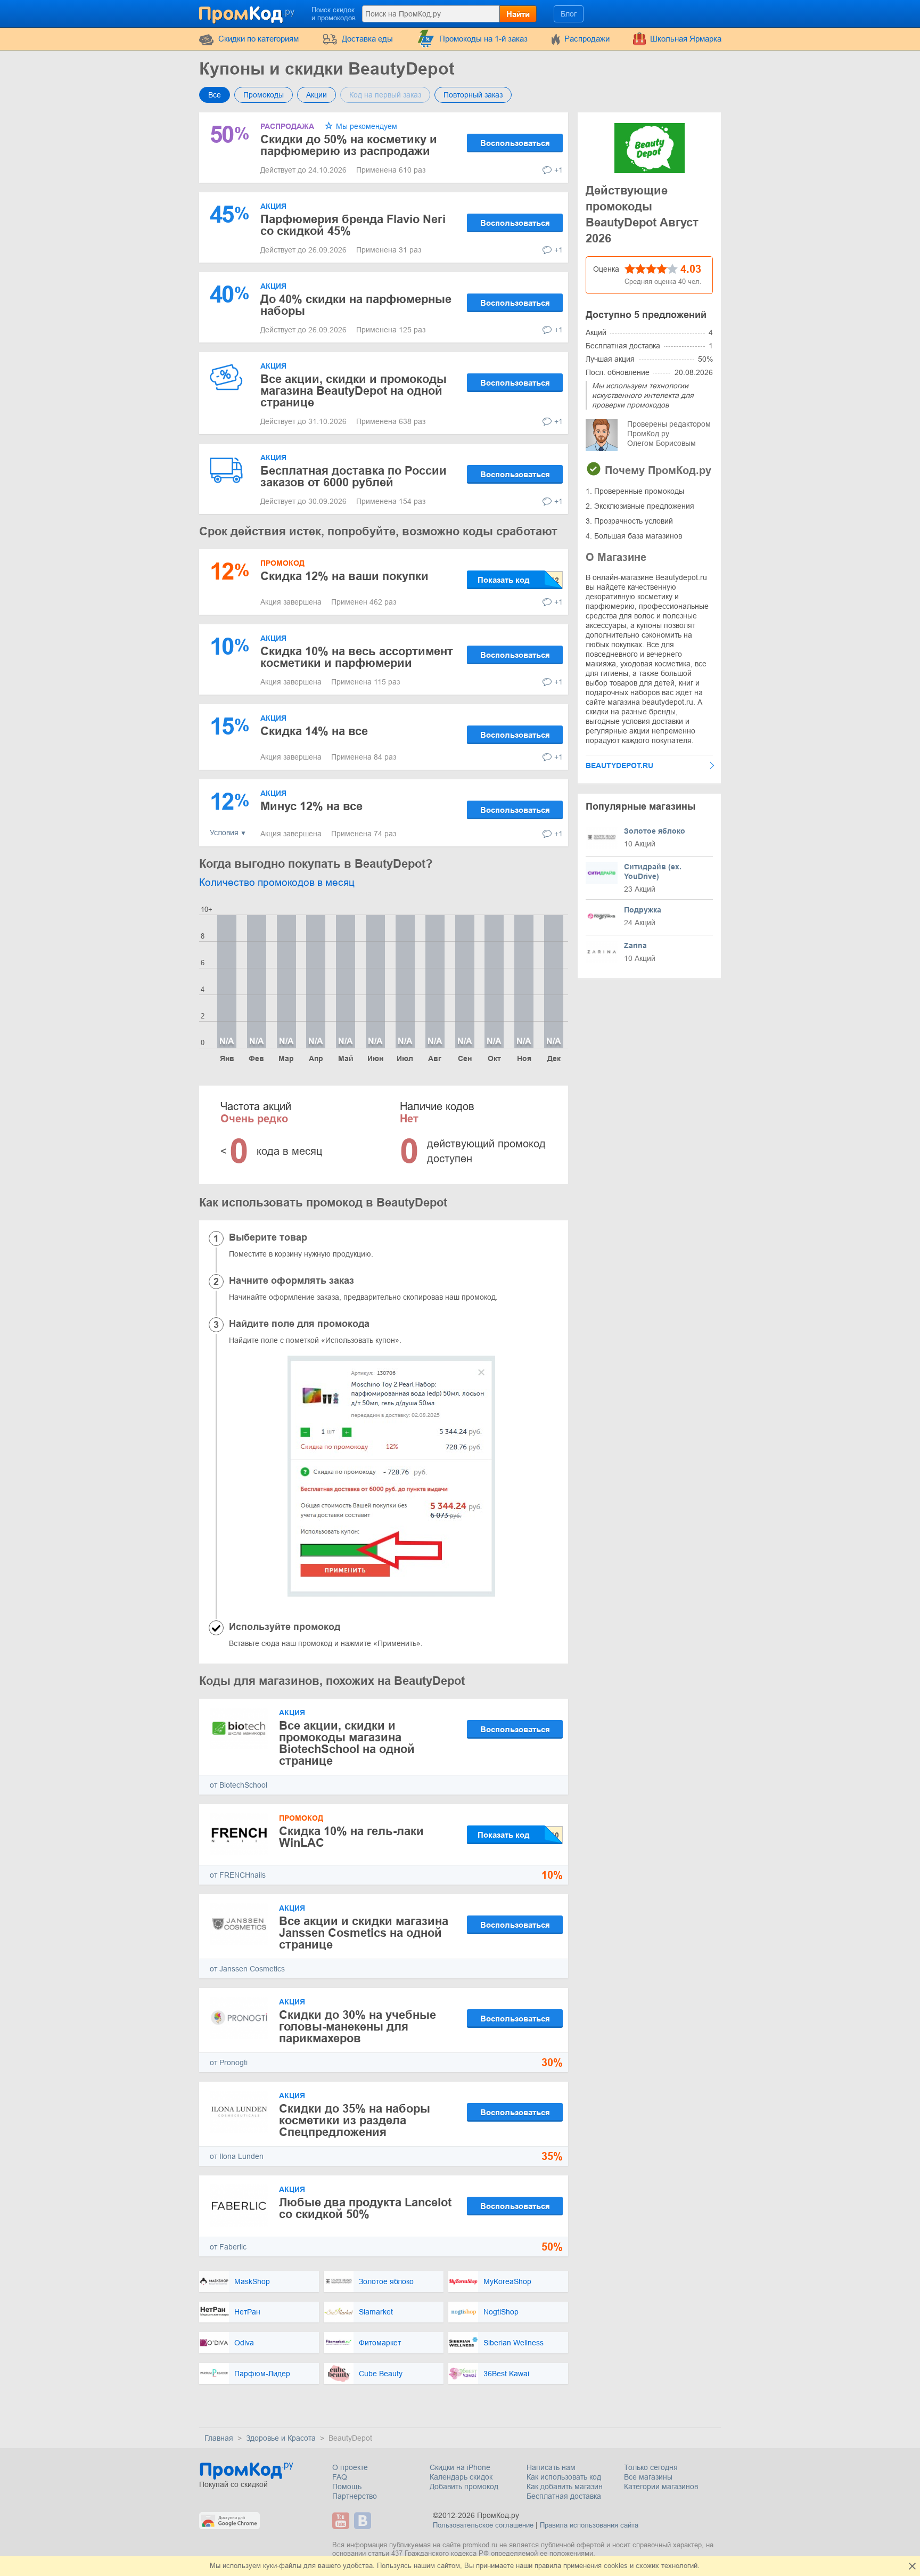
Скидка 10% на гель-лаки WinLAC (351, 1837)
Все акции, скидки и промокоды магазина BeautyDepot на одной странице (354, 391)
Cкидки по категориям (258, 39)
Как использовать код (564, 2477)
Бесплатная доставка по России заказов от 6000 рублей (354, 476)
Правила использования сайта (589, 2525)
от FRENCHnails (238, 1875)
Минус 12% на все (311, 806)
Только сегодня (651, 2467)
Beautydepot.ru (619, 765)
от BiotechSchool (239, 1785)
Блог (569, 14)
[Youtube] (342, 2521)
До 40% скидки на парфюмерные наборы (356, 305)
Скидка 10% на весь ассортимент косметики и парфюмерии (357, 657)
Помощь (347, 2487)
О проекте (350, 2467)
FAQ (340, 2477)
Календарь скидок (461, 2477)
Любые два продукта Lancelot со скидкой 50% (365, 2208)
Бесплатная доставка (564, 2496)
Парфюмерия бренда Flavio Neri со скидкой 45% (353, 225)
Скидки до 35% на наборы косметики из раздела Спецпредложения (355, 2120)
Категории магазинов (661, 2487)
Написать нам (551, 2467)
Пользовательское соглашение (483, 2525)
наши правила (539, 2566)
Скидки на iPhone (460, 2467)
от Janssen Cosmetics (247, 1969)
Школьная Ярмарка (686, 39)
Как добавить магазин (565, 2487)
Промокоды (264, 95)
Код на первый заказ (385, 95)
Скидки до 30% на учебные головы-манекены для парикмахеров (358, 2027)
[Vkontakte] (364, 2521)
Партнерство (355, 2496)
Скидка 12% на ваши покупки (344, 576)
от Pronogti (229, 2063)
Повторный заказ (473, 95)
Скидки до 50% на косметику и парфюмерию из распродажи (349, 145)
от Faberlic (228, 2247)
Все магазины (648, 2477)
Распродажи (587, 39)
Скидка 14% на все (314, 731)
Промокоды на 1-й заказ (483, 39)
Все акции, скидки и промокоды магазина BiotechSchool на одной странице (347, 1743)
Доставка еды (367, 39)
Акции (317, 95)
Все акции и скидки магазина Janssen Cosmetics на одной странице (364, 1933)
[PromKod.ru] (248, 13)
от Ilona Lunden (237, 2156)
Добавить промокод (464, 2487)
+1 (558, 170)
